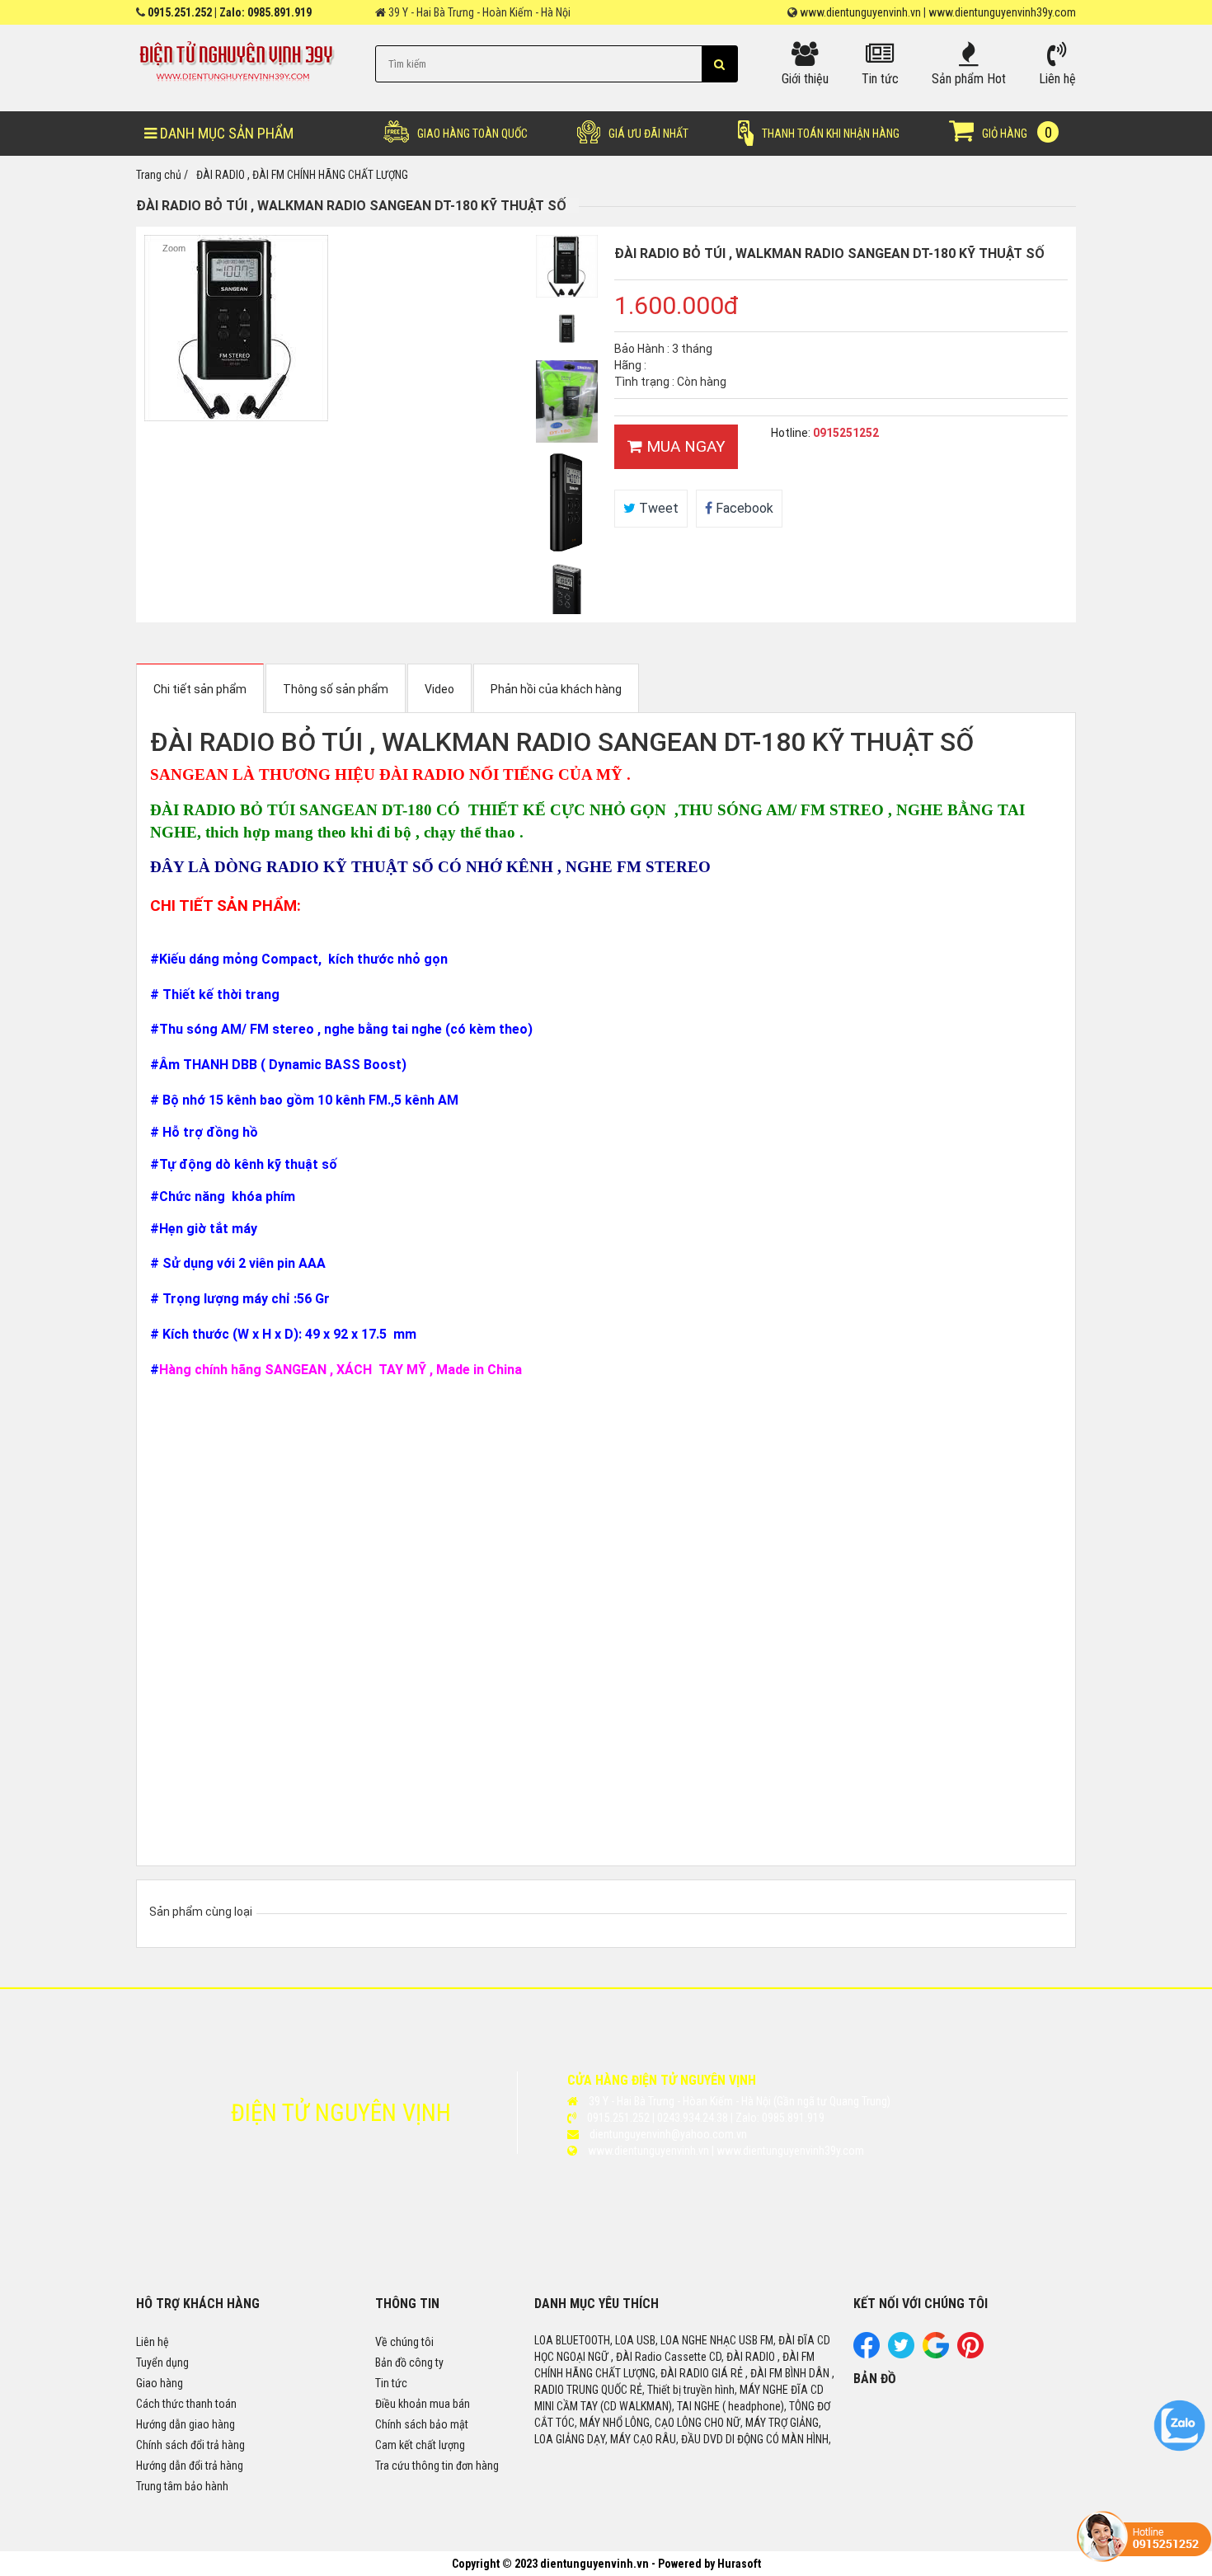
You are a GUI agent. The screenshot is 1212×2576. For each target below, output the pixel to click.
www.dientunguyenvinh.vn (860, 12)
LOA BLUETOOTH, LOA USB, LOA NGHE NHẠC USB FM (654, 2340)
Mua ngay (684, 446)
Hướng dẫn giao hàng (186, 2424)
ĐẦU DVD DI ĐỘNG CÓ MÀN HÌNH (755, 2439)
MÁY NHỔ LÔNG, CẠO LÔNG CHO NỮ (660, 2423)
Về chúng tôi (404, 2342)
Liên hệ (153, 2342)
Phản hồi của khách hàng (556, 689)
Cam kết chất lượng (420, 2445)
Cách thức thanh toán (186, 2404)
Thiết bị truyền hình (691, 2390)
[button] (719, 64)
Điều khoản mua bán (423, 2404)
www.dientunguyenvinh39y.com (1002, 12)
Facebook (743, 508)
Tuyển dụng (162, 2363)
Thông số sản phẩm (336, 689)
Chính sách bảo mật (422, 2424)
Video (439, 689)
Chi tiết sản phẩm (200, 689)
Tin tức (391, 2383)
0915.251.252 (180, 12)
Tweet (657, 508)
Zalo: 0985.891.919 (265, 12)
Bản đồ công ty (409, 2363)
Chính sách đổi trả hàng (190, 2445)
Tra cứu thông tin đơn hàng (437, 2466)
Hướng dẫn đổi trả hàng (190, 2466)
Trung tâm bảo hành (182, 2486)
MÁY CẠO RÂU (643, 2439)
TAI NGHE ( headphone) (730, 2406)
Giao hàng (160, 2383)
